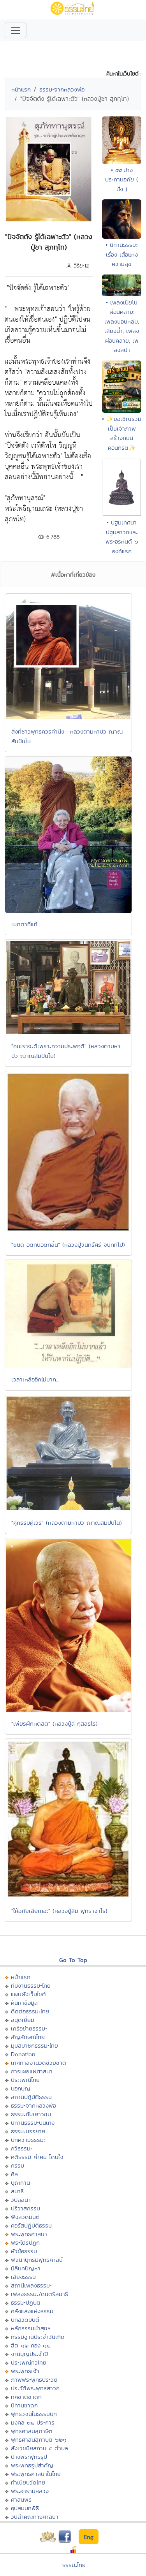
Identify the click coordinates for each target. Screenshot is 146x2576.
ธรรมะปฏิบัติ (26, 2302)
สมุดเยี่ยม (23, 2020)
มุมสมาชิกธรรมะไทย (34, 2045)
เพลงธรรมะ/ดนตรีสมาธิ (40, 2294)
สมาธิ (17, 2191)
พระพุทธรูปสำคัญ (32, 2465)
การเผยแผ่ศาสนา (32, 2071)
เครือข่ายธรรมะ (29, 2028)
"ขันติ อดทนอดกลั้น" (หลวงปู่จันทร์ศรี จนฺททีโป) (68, 1245)
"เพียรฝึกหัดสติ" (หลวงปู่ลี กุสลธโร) (55, 1723)
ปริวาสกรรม (26, 2208)
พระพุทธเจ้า (25, 2371)
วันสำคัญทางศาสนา (35, 2517)
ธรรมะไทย (74, 2565)
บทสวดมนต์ (25, 2320)
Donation (23, 2054)
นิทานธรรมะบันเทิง (33, 2123)
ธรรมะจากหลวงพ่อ (62, 89)
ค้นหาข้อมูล (24, 2003)
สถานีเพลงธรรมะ (31, 2285)
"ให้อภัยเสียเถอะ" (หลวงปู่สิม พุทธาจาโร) (59, 1911)
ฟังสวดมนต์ (25, 2217)
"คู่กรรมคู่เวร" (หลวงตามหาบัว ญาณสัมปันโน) (67, 1523)
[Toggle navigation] (16, 30)
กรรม (18, 2165)
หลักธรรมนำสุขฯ (31, 2328)
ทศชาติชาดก (26, 2397)
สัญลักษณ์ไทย (28, 2037)
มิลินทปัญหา (26, 2268)
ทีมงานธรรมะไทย (31, 1986)
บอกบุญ (21, 2088)
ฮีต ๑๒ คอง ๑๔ (31, 2345)
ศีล (14, 2174)
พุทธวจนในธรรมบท (34, 2414)
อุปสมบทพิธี (25, 2508)
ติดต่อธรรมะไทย (30, 2011)
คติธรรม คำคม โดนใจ (37, 2157)
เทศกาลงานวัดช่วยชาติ (39, 2063)
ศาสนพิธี (21, 2499)
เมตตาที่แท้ (24, 924)
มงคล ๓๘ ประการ (33, 2422)
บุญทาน (20, 2183)
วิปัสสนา (21, 2200)
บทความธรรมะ (28, 2140)
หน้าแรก (21, 89)
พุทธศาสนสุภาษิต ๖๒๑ (39, 2440)
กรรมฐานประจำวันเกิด (38, 2337)
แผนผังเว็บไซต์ (28, 1994)
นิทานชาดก (24, 2405)
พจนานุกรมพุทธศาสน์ (37, 2260)
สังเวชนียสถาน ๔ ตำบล (40, 2448)
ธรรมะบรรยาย (28, 2131)
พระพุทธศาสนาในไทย (36, 2474)
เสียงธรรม (23, 2277)
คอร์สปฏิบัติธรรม (31, 2225)
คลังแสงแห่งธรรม (32, 2311)
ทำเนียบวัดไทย (28, 2482)
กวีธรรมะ (22, 2148)
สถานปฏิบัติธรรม (31, 2097)
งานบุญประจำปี (29, 2354)
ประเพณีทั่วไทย (29, 2362)
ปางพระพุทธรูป (29, 2457)
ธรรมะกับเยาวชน (31, 2114)
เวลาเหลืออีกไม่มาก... (35, 1379)
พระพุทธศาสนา (29, 2234)
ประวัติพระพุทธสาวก (35, 2388)
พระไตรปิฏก (25, 2243)
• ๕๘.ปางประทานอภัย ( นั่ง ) (122, 179)
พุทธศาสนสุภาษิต (32, 2431)
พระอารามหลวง (30, 2491)
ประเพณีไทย (25, 2080)
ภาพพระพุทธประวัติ (34, 2380)
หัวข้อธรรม (24, 2251)
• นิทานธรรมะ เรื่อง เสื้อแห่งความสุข (122, 254)
